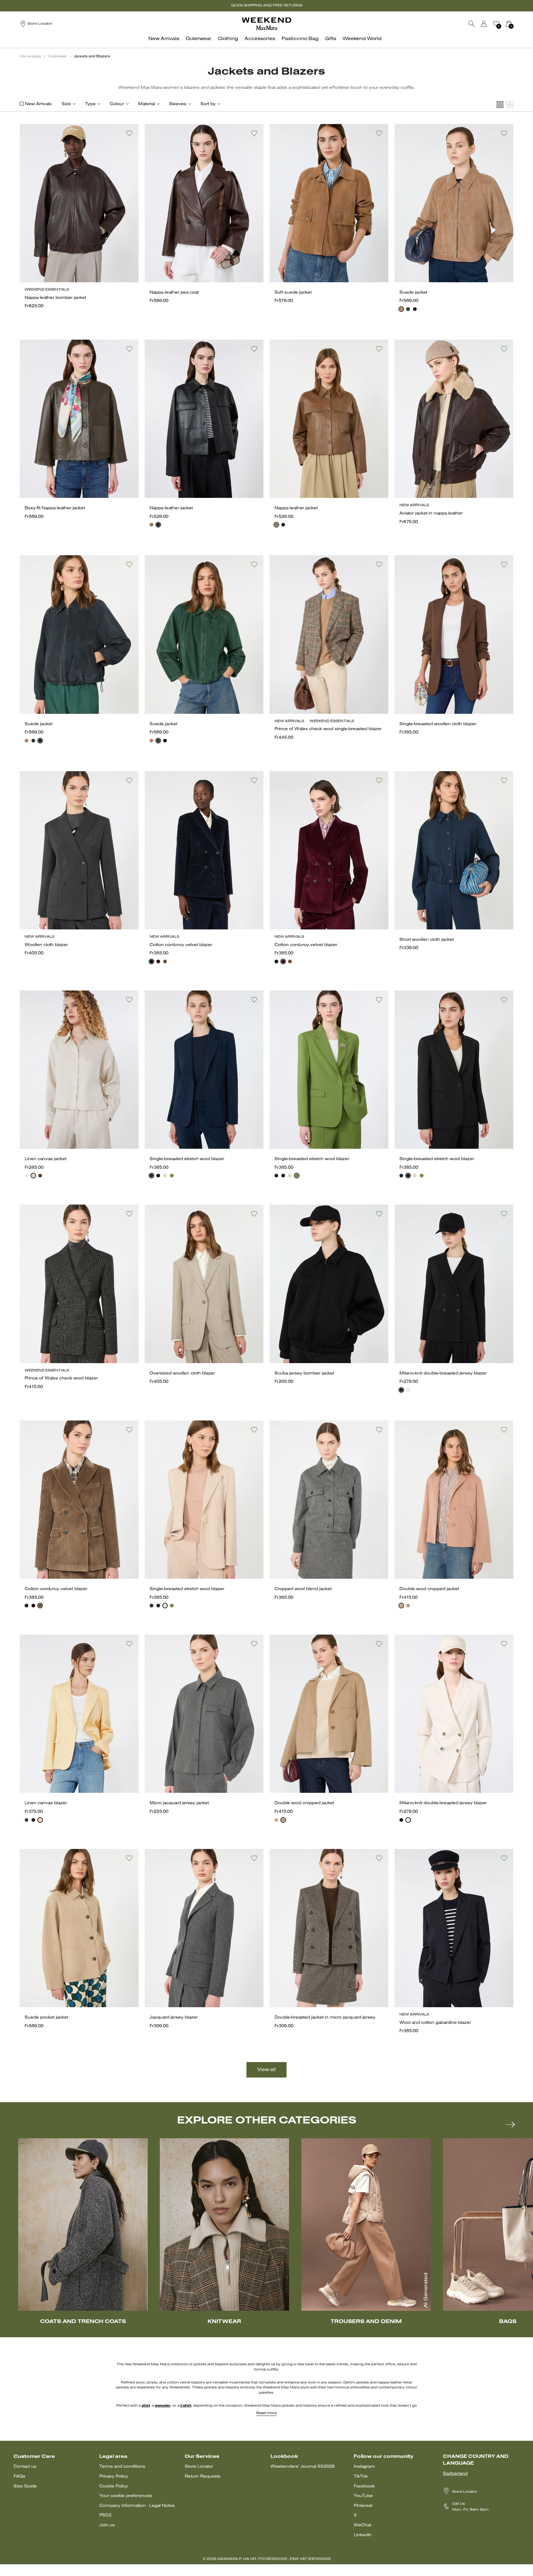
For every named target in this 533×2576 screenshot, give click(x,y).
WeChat (362, 2525)
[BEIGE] (401, 309)
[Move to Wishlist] (129, 133)
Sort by (208, 104)
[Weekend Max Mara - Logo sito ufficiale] (266, 24)
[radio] (401, 309)
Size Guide (25, 2486)
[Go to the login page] (484, 24)
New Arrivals (38, 104)
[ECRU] (33, 1176)
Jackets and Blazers (92, 56)
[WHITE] (27, 1176)
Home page (30, 56)
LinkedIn (363, 2535)
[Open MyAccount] (490, 24)
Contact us (25, 2467)
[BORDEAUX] (158, 961)
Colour (117, 104)
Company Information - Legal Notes (137, 2506)
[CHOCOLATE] (40, 1176)
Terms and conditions (122, 2467)
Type (90, 104)
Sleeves (178, 104)
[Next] (510, 2124)
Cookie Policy (114, 2486)
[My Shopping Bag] (509, 24)
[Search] (472, 24)
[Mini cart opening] (516, 24)
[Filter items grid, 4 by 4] (500, 105)
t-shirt (186, 2406)
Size (66, 104)
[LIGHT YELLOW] (40, 1820)
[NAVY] (415, 309)
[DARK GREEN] (408, 309)
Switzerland (455, 2474)
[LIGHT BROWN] (165, 961)
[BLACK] (158, 525)
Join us (107, 2525)
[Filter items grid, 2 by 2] (510, 105)
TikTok (361, 2477)
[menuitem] (165, 42)
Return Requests (203, 2477)
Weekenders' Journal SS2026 (303, 2467)
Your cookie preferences (126, 2496)
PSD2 (105, 2515)
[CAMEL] (408, 1606)
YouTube (363, 2496)
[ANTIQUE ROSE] (401, 1606)
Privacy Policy (114, 2477)
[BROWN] (151, 525)
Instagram (364, 2467)
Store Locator (199, 2467)
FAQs (19, 2477)
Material (147, 104)
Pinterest (363, 2506)
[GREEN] (172, 1176)
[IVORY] (408, 1390)
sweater (163, 2406)
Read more (266, 2413)
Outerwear (57, 56)
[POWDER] (165, 1176)
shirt (146, 2406)
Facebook (364, 2486)
